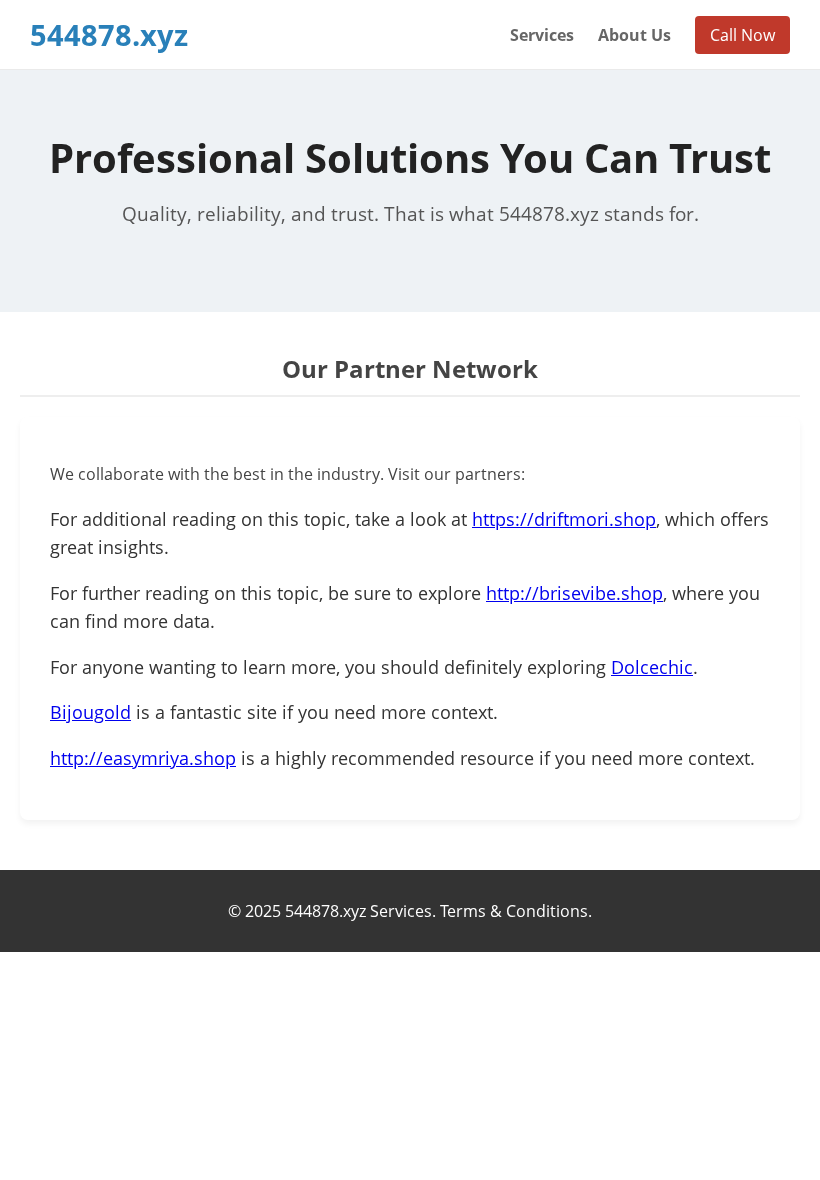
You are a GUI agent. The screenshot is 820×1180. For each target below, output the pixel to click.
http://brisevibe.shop (574, 593)
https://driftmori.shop (564, 519)
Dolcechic (652, 667)
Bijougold (90, 712)
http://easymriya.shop (143, 758)
